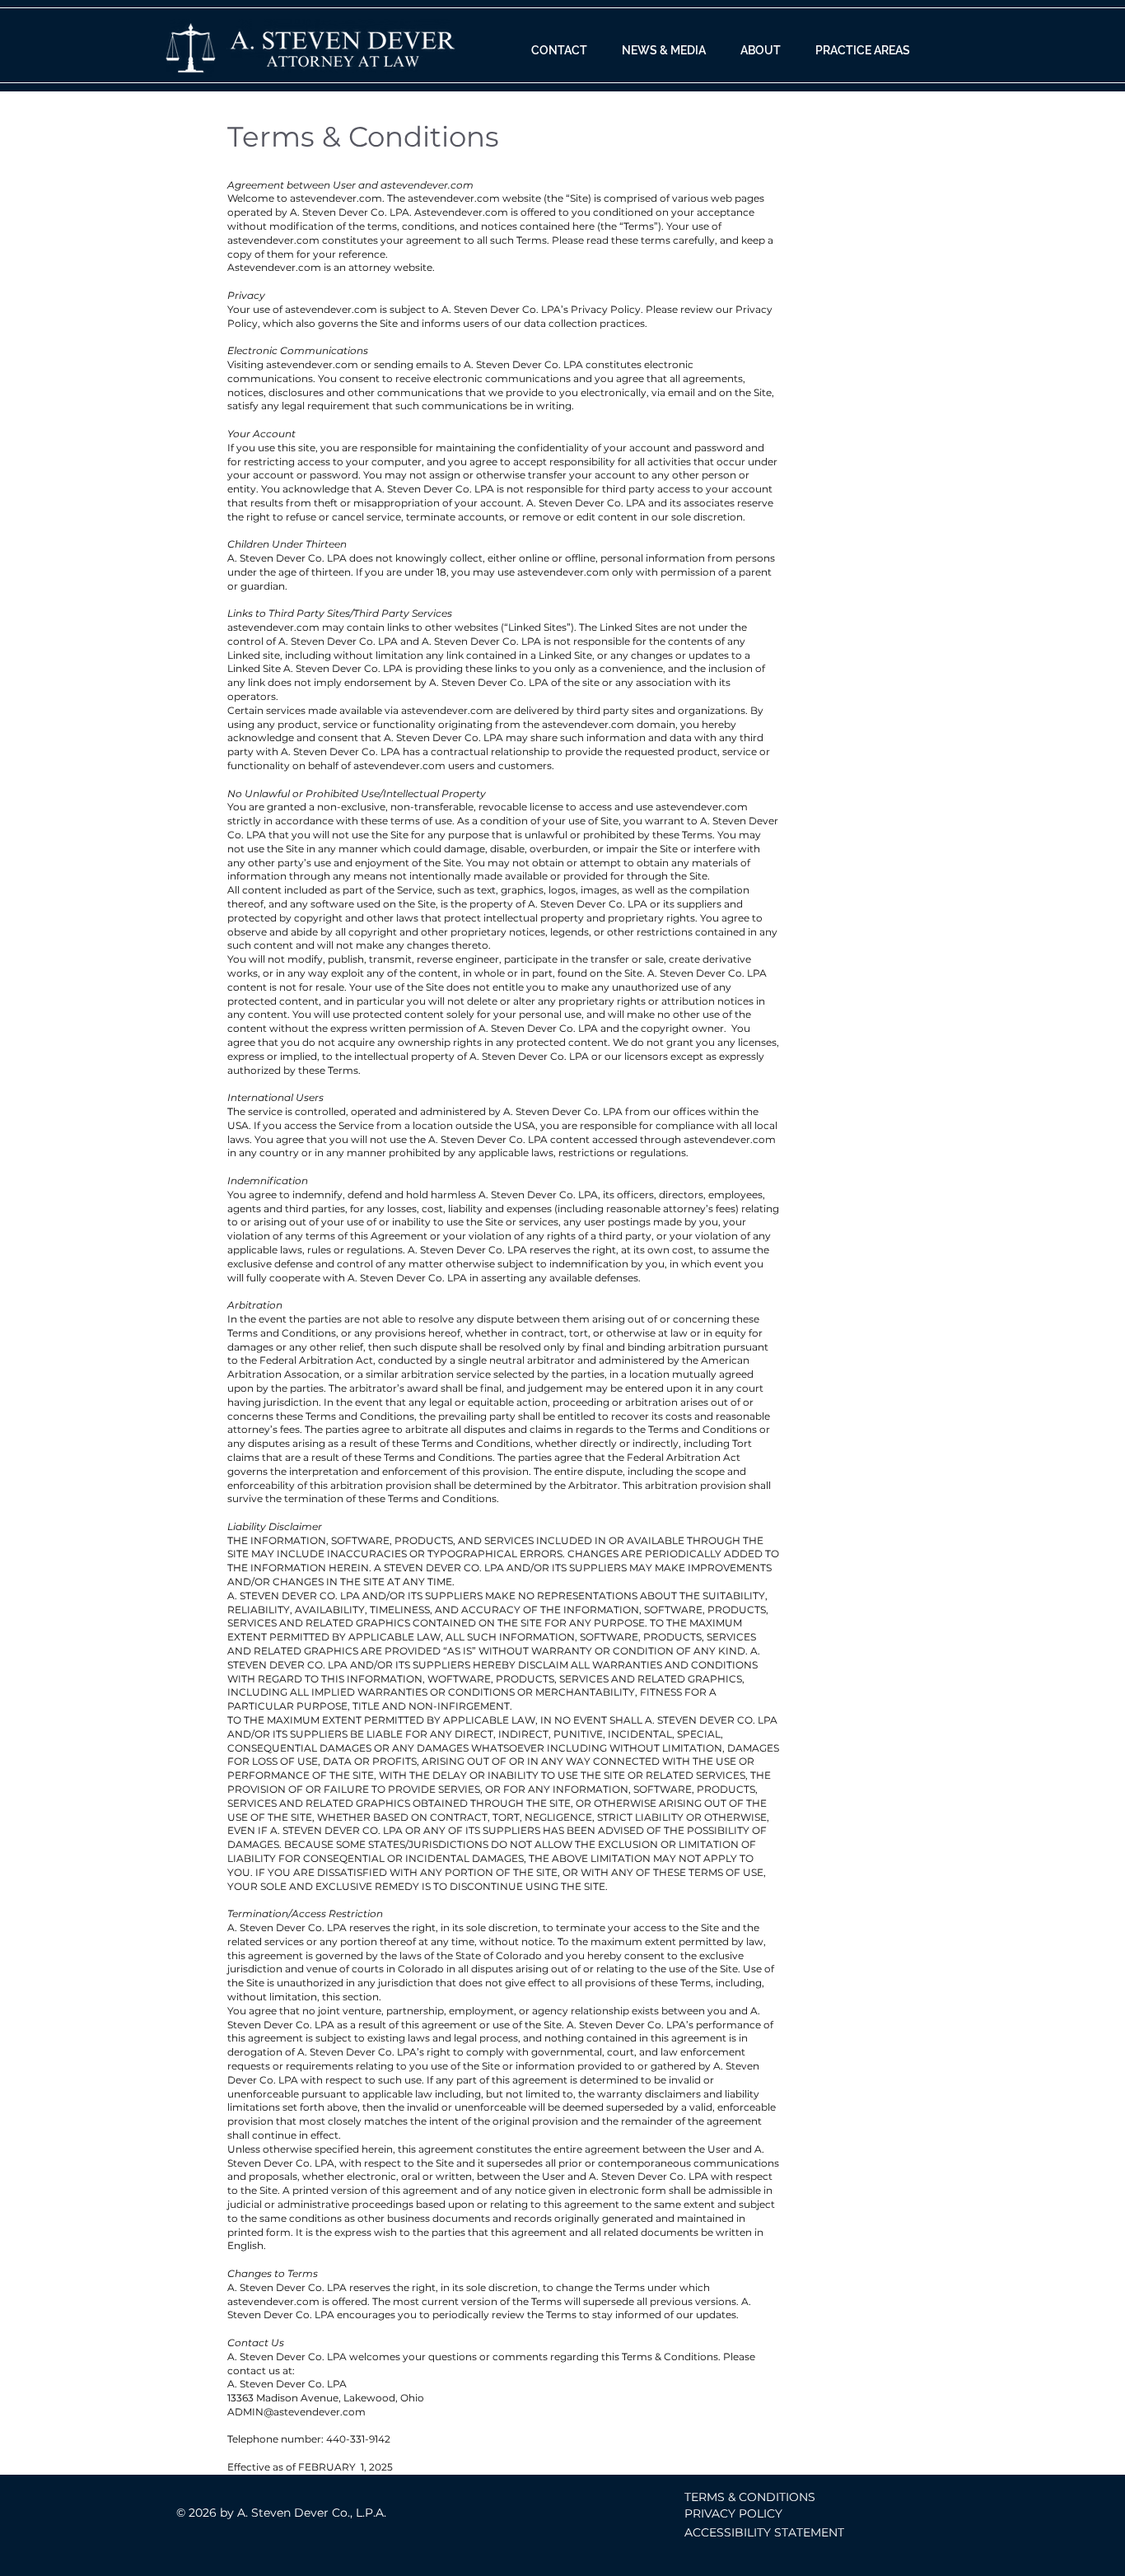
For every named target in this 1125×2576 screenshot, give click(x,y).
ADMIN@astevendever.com (296, 2412)
